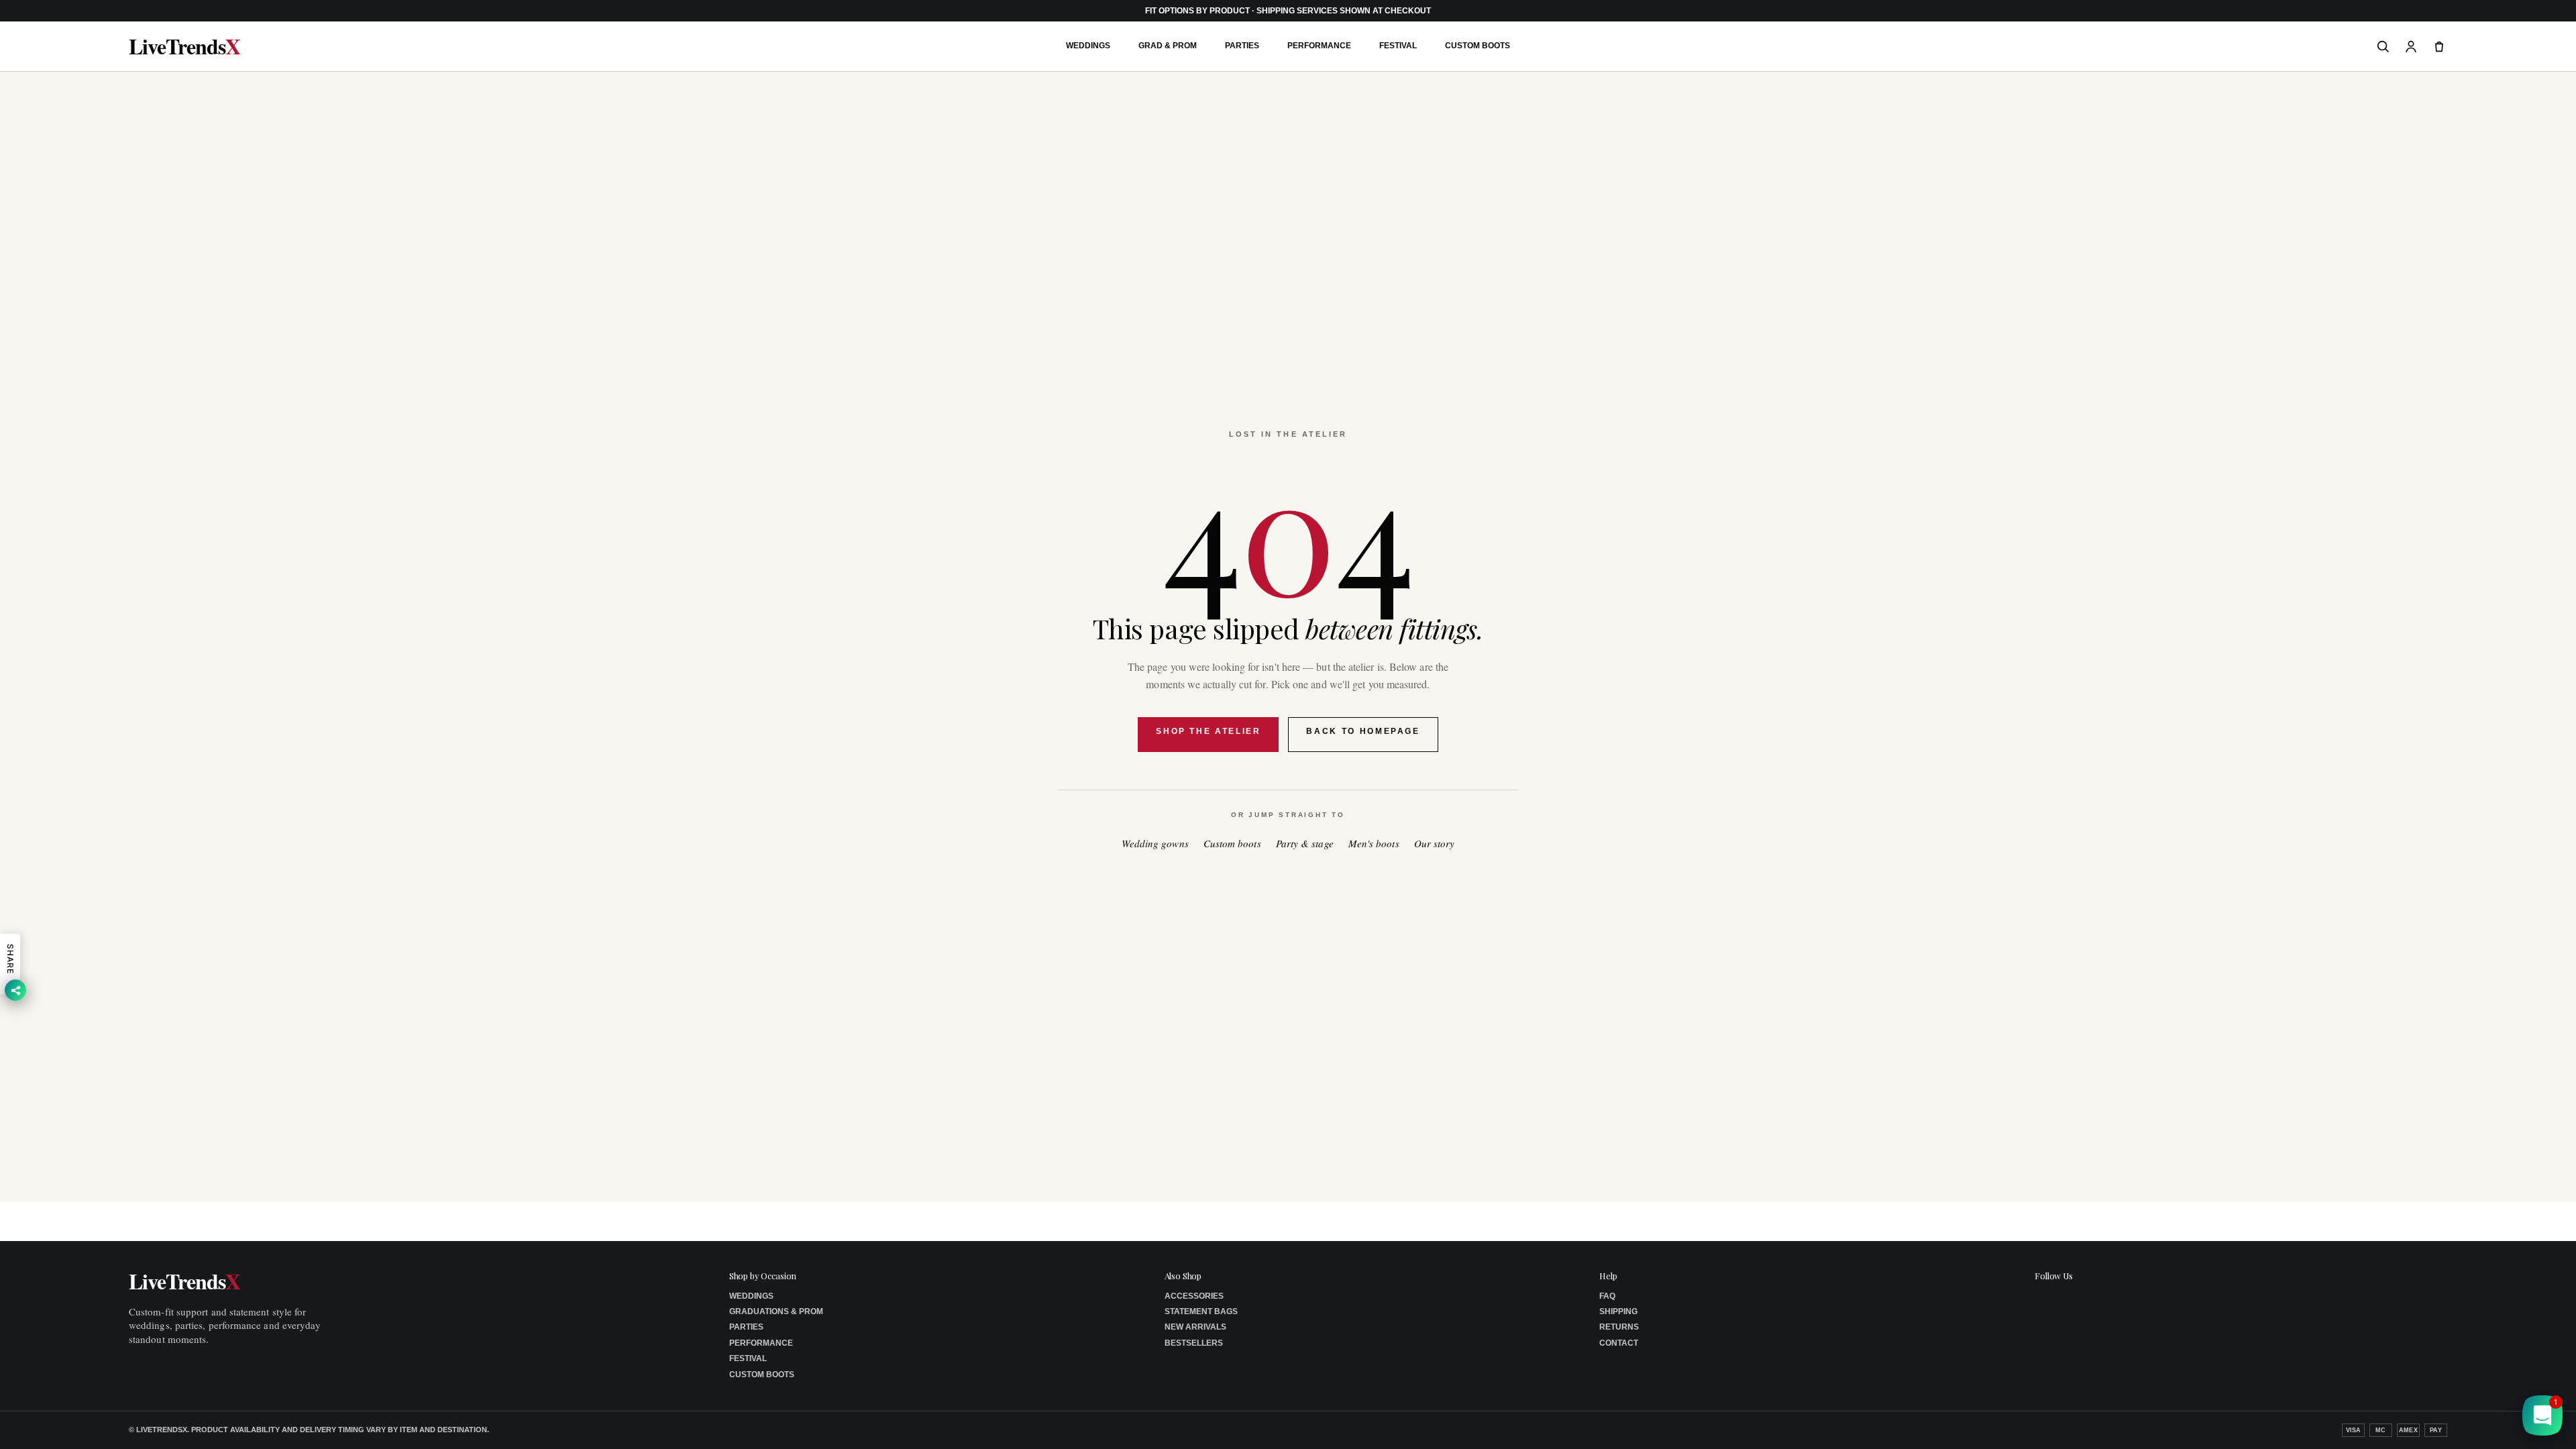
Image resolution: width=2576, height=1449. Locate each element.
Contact (1619, 1343)
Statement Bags (1201, 1311)
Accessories (1194, 1296)
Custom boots (1232, 844)
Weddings (1088, 46)
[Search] (2383, 46)
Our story (1435, 844)
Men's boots (1374, 844)
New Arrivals (1195, 1327)
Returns (1619, 1327)
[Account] (2411, 46)
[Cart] (2439, 46)
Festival (1398, 46)
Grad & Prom (1168, 46)
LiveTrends (184, 46)
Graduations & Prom (776, 1311)
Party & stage (1305, 844)
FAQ (1607, 1296)
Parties (1242, 46)
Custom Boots (1478, 46)
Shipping (1618, 1311)
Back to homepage (1363, 731)
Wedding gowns (1155, 844)
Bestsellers (1194, 1343)
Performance (1319, 46)
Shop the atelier (1208, 731)
